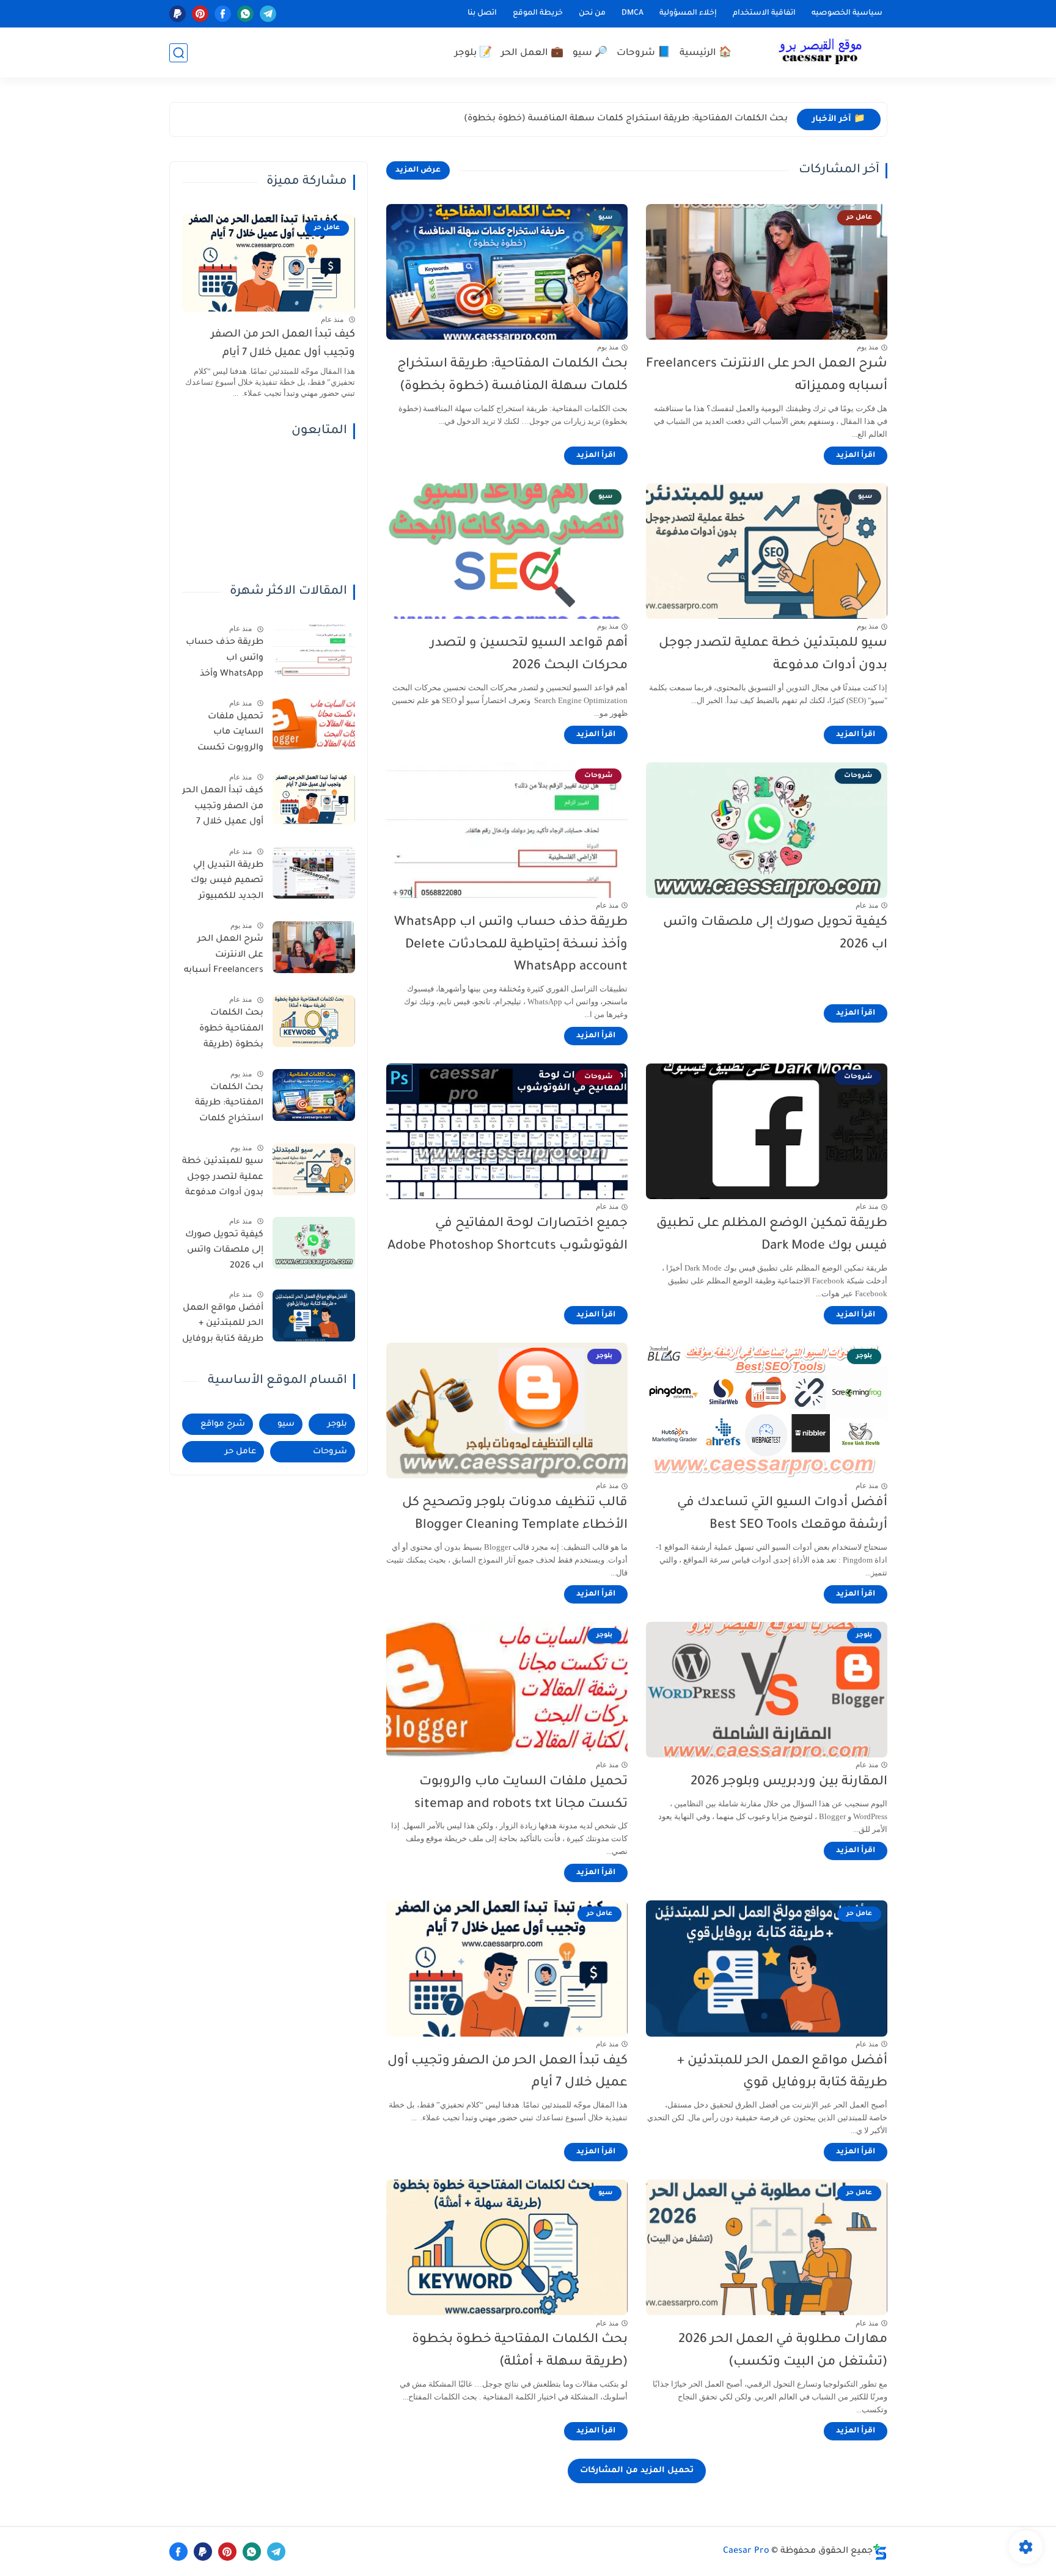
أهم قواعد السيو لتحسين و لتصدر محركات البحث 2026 (529, 655)
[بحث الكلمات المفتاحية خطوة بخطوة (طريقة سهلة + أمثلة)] (314, 1021)
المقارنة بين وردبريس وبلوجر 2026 (789, 1782)
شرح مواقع (223, 1424)
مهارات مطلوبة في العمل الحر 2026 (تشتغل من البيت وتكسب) (783, 2351)
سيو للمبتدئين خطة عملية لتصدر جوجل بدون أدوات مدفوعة (773, 655)
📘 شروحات (643, 53)
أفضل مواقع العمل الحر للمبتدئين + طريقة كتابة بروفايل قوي (782, 2073)
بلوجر (337, 1424)
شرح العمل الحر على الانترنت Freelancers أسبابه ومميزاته (767, 376)
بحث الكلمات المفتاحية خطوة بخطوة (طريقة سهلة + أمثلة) (520, 2351)
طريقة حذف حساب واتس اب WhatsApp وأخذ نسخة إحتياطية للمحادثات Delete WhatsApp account (511, 945)
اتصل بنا (482, 13)
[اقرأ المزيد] (856, 456)
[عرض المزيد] (418, 170)
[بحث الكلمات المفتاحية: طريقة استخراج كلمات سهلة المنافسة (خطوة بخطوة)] (314, 1095)
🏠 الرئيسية (706, 53)
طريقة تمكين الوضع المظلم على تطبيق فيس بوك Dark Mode (772, 1235)
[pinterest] (200, 14)
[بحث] (178, 53)
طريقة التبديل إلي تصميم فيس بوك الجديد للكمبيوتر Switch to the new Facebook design (226, 883)
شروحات (330, 1452)
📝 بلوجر (473, 53)
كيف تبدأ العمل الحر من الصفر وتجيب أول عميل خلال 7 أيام (508, 2073)
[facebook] (223, 14)
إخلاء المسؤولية (688, 13)
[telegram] (268, 14)
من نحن (592, 13)
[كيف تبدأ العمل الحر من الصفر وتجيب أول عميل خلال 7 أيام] (314, 799)
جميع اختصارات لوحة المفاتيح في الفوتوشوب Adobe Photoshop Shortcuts (508, 1235)
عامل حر (240, 1452)
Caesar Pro (746, 2552)
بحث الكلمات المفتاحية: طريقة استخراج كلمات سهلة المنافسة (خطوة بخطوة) (626, 119)
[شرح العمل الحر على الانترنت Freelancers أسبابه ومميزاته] (314, 947)
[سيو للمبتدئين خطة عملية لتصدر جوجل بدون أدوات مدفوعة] (314, 1169)
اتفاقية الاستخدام (764, 13)
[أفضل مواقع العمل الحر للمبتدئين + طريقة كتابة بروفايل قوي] (314, 1315)
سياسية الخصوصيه (847, 13)
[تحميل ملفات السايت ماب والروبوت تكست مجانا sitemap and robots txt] (314, 724)
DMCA (632, 13)
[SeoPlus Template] (880, 2552)
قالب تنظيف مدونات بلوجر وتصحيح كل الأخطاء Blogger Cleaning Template (515, 1514)
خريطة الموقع (538, 13)
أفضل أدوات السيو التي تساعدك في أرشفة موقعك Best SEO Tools (782, 1514)
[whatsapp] (245, 14)
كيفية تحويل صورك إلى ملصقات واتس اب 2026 (775, 934)
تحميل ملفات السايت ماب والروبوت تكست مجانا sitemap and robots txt (521, 1793)
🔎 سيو (590, 53)
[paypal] (178, 14)
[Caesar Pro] (820, 53)
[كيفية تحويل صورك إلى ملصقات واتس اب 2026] (314, 1243)
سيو (286, 1424)
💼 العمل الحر (532, 53)
